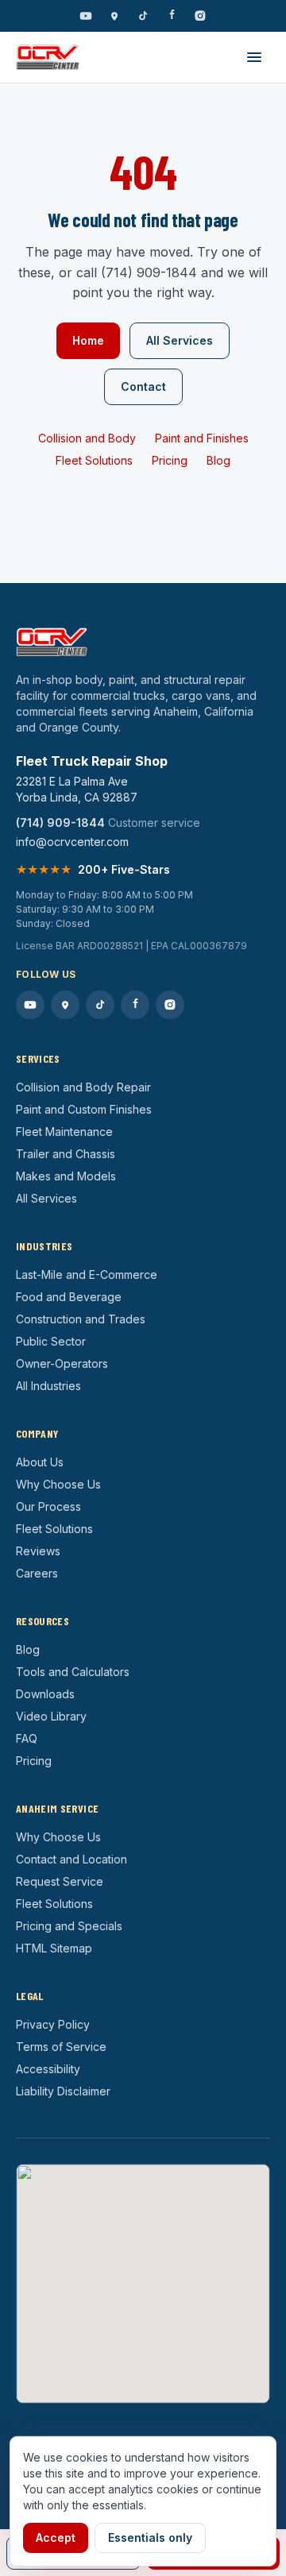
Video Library (51, 1716)
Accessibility (48, 2069)
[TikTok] (143, 16)
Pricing (170, 460)
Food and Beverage (69, 1297)
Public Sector (51, 1341)
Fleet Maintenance (64, 1132)
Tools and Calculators (73, 1672)
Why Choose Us (58, 1484)
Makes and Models (66, 1176)
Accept (56, 2537)
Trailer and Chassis (66, 1154)
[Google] (114, 16)
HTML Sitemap (54, 1948)
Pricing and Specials (69, 1926)
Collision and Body (87, 438)
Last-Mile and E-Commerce (87, 1274)
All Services (180, 340)
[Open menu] (254, 57)
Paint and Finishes (202, 438)
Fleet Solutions (94, 460)
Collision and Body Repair (83, 1087)
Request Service (60, 1881)
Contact (143, 386)
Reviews (38, 1551)
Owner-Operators (62, 1363)
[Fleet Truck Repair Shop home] (48, 57)
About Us (40, 1462)
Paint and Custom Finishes (84, 1109)
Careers (37, 1573)
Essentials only (150, 2537)
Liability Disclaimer (63, 2091)
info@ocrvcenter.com (72, 842)
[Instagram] (200, 16)
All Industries (48, 1386)
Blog (218, 460)
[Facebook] (172, 16)
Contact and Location (71, 1859)
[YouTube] (86, 16)
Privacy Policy (53, 2024)
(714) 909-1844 (60, 823)
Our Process (48, 1506)
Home (88, 340)
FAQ (27, 1738)
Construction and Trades (81, 1319)
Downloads (45, 1694)
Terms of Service (61, 2047)
